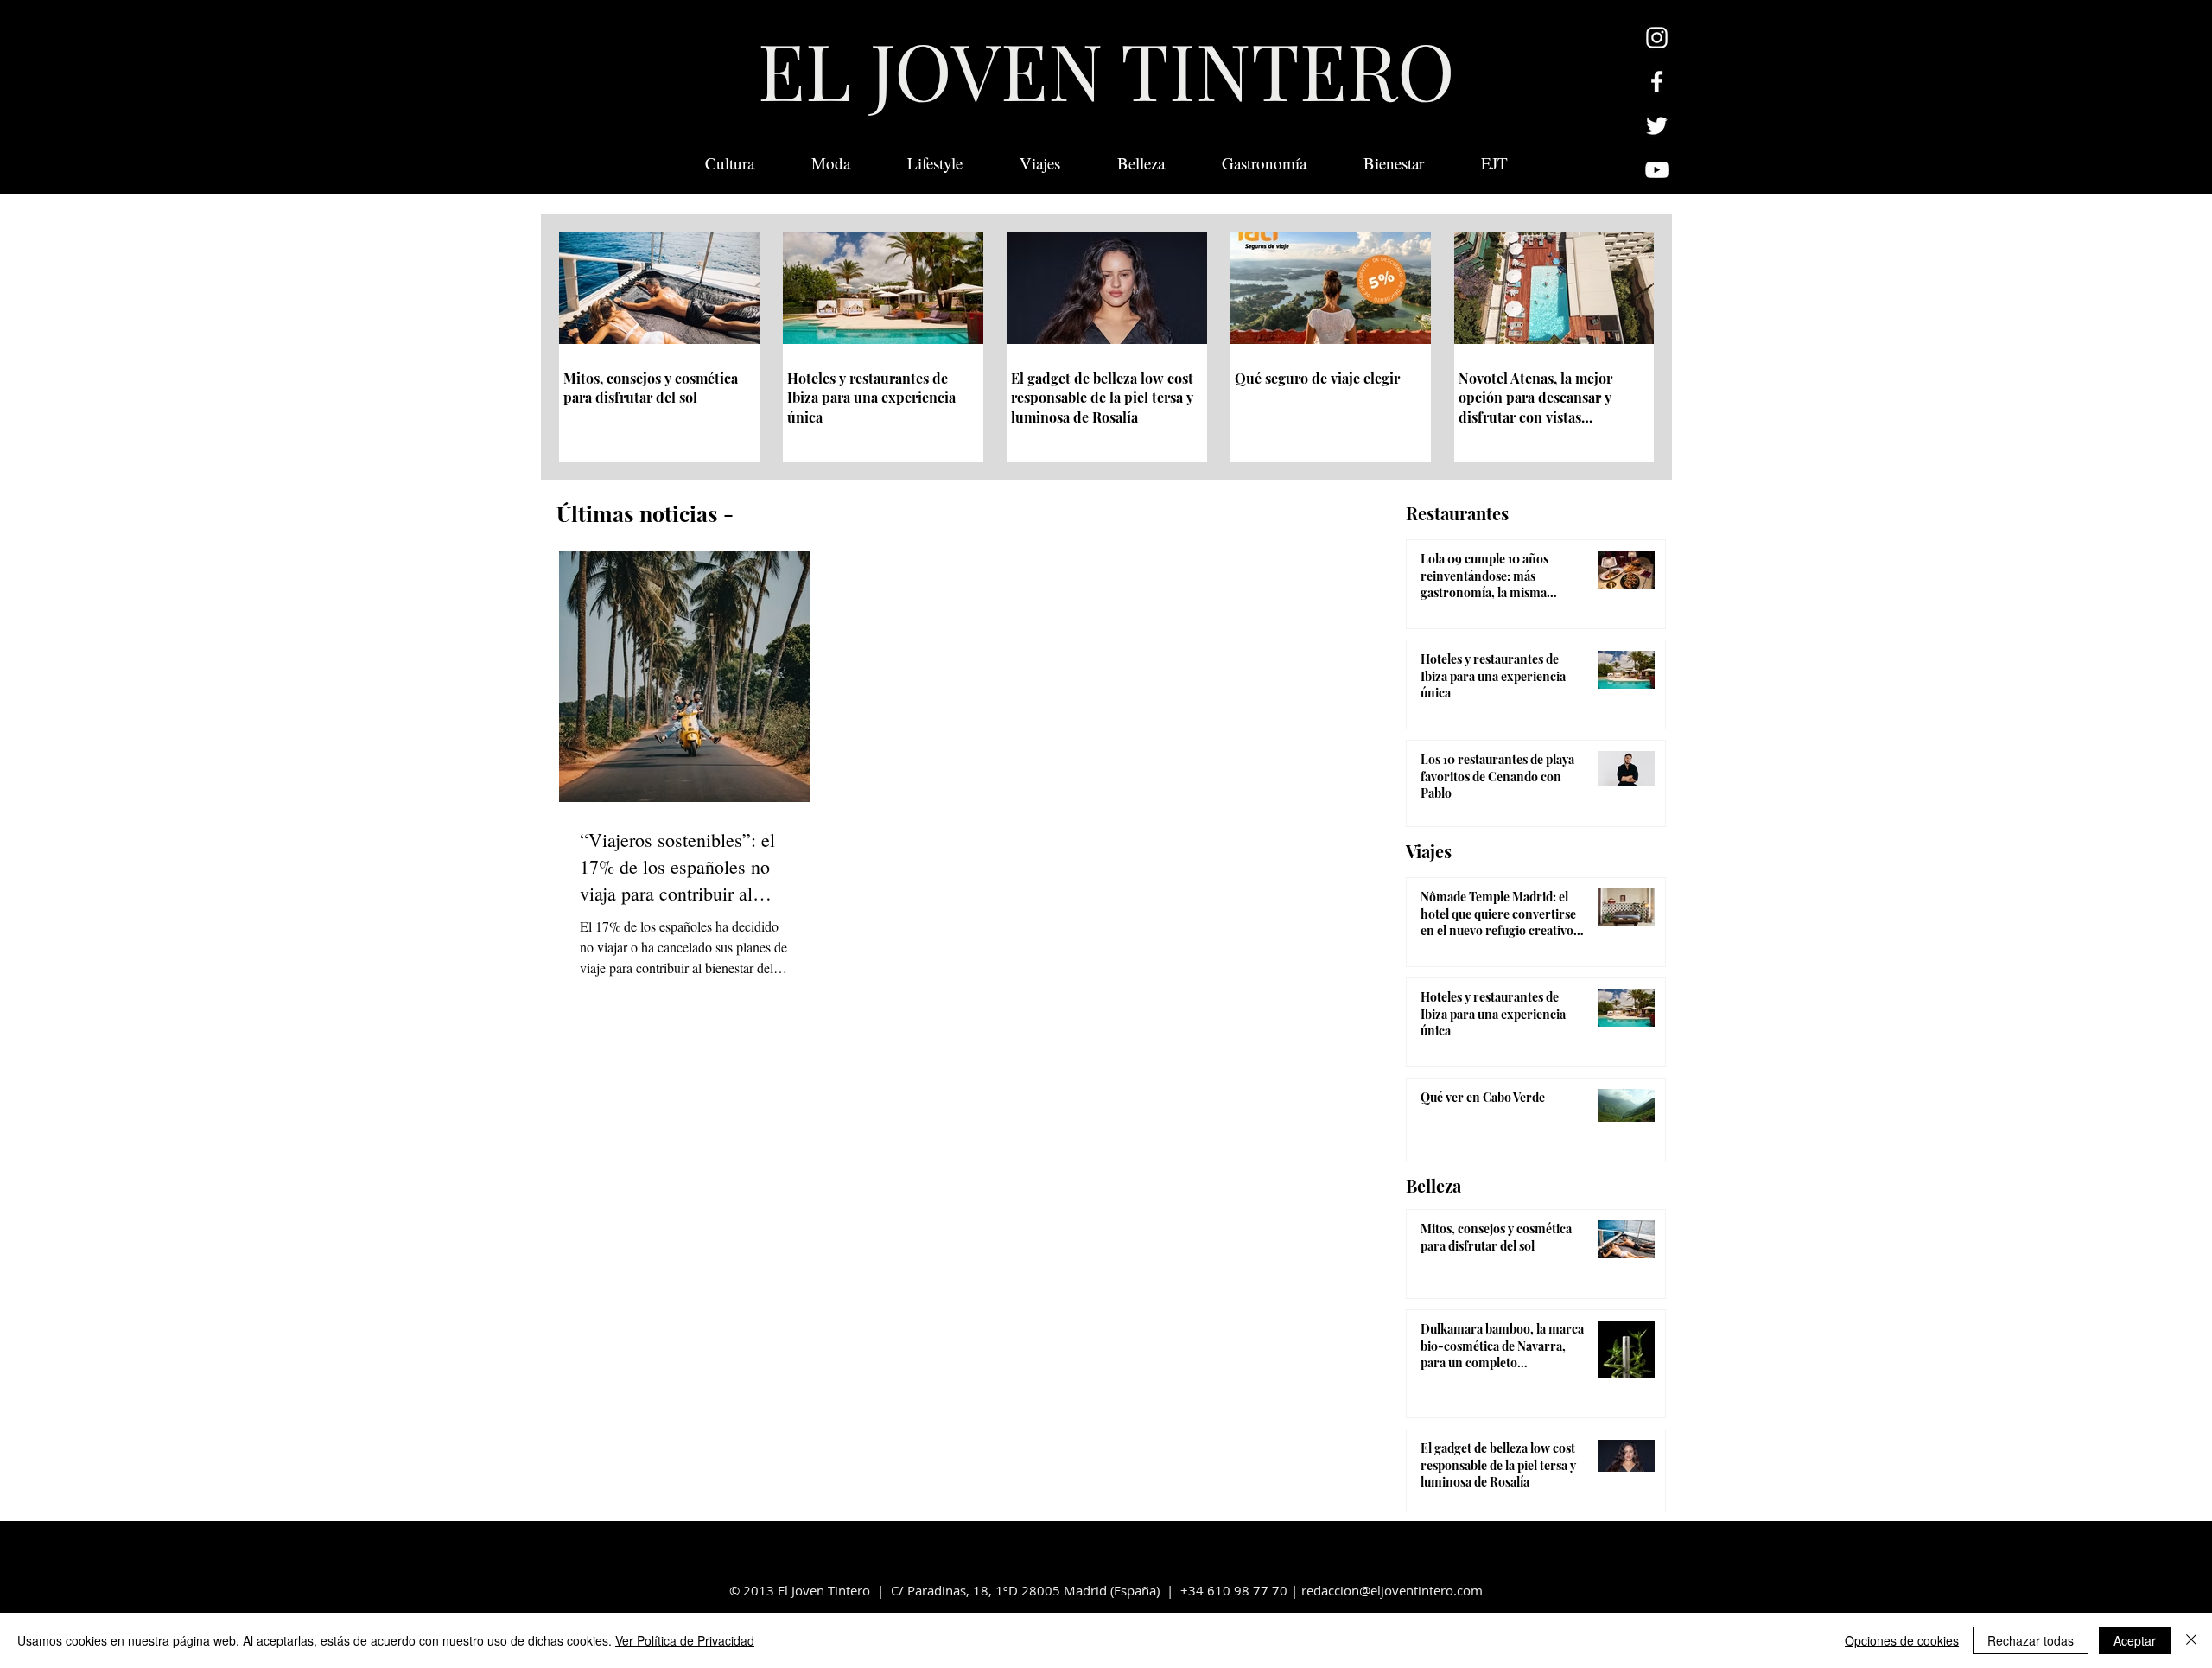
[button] (1494, 163)
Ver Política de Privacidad (685, 1640)
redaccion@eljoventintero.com (1392, 1590)
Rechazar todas (2031, 1640)
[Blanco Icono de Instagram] (1657, 38)
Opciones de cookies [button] (1902, 1640)
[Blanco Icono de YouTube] (1657, 170)
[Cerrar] (2191, 1640)
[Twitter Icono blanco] (1657, 126)
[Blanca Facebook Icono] (1657, 82)
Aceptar (2135, 1640)
